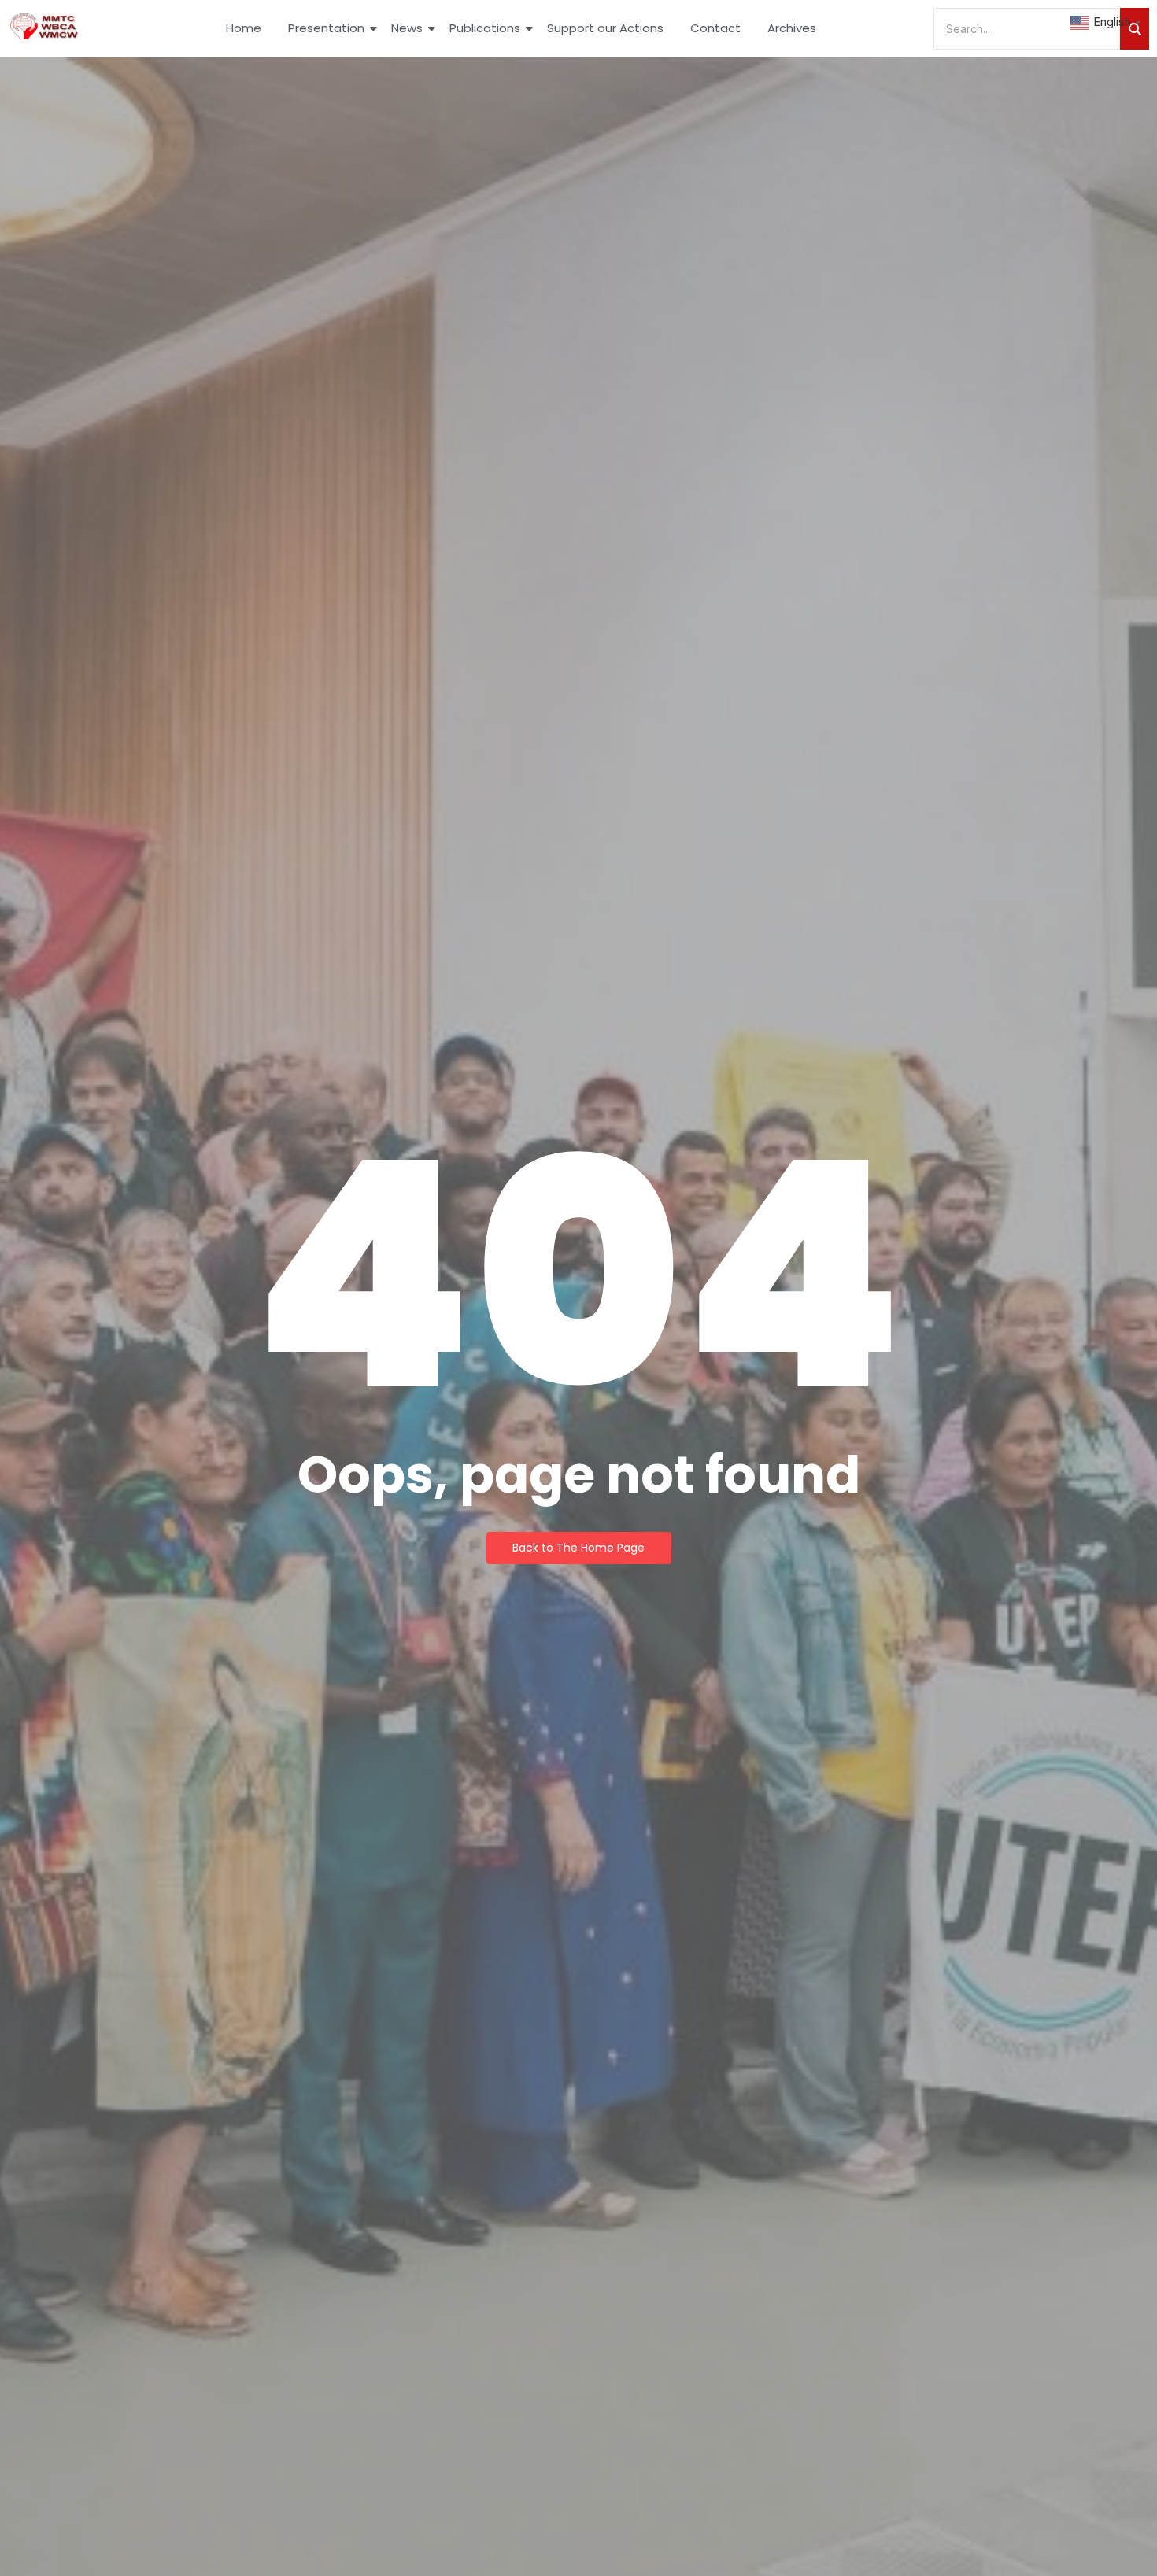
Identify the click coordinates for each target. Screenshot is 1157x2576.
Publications (485, 28)
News (407, 28)
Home (244, 28)
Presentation (326, 28)
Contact (715, 28)
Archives (792, 28)
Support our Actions (605, 28)
